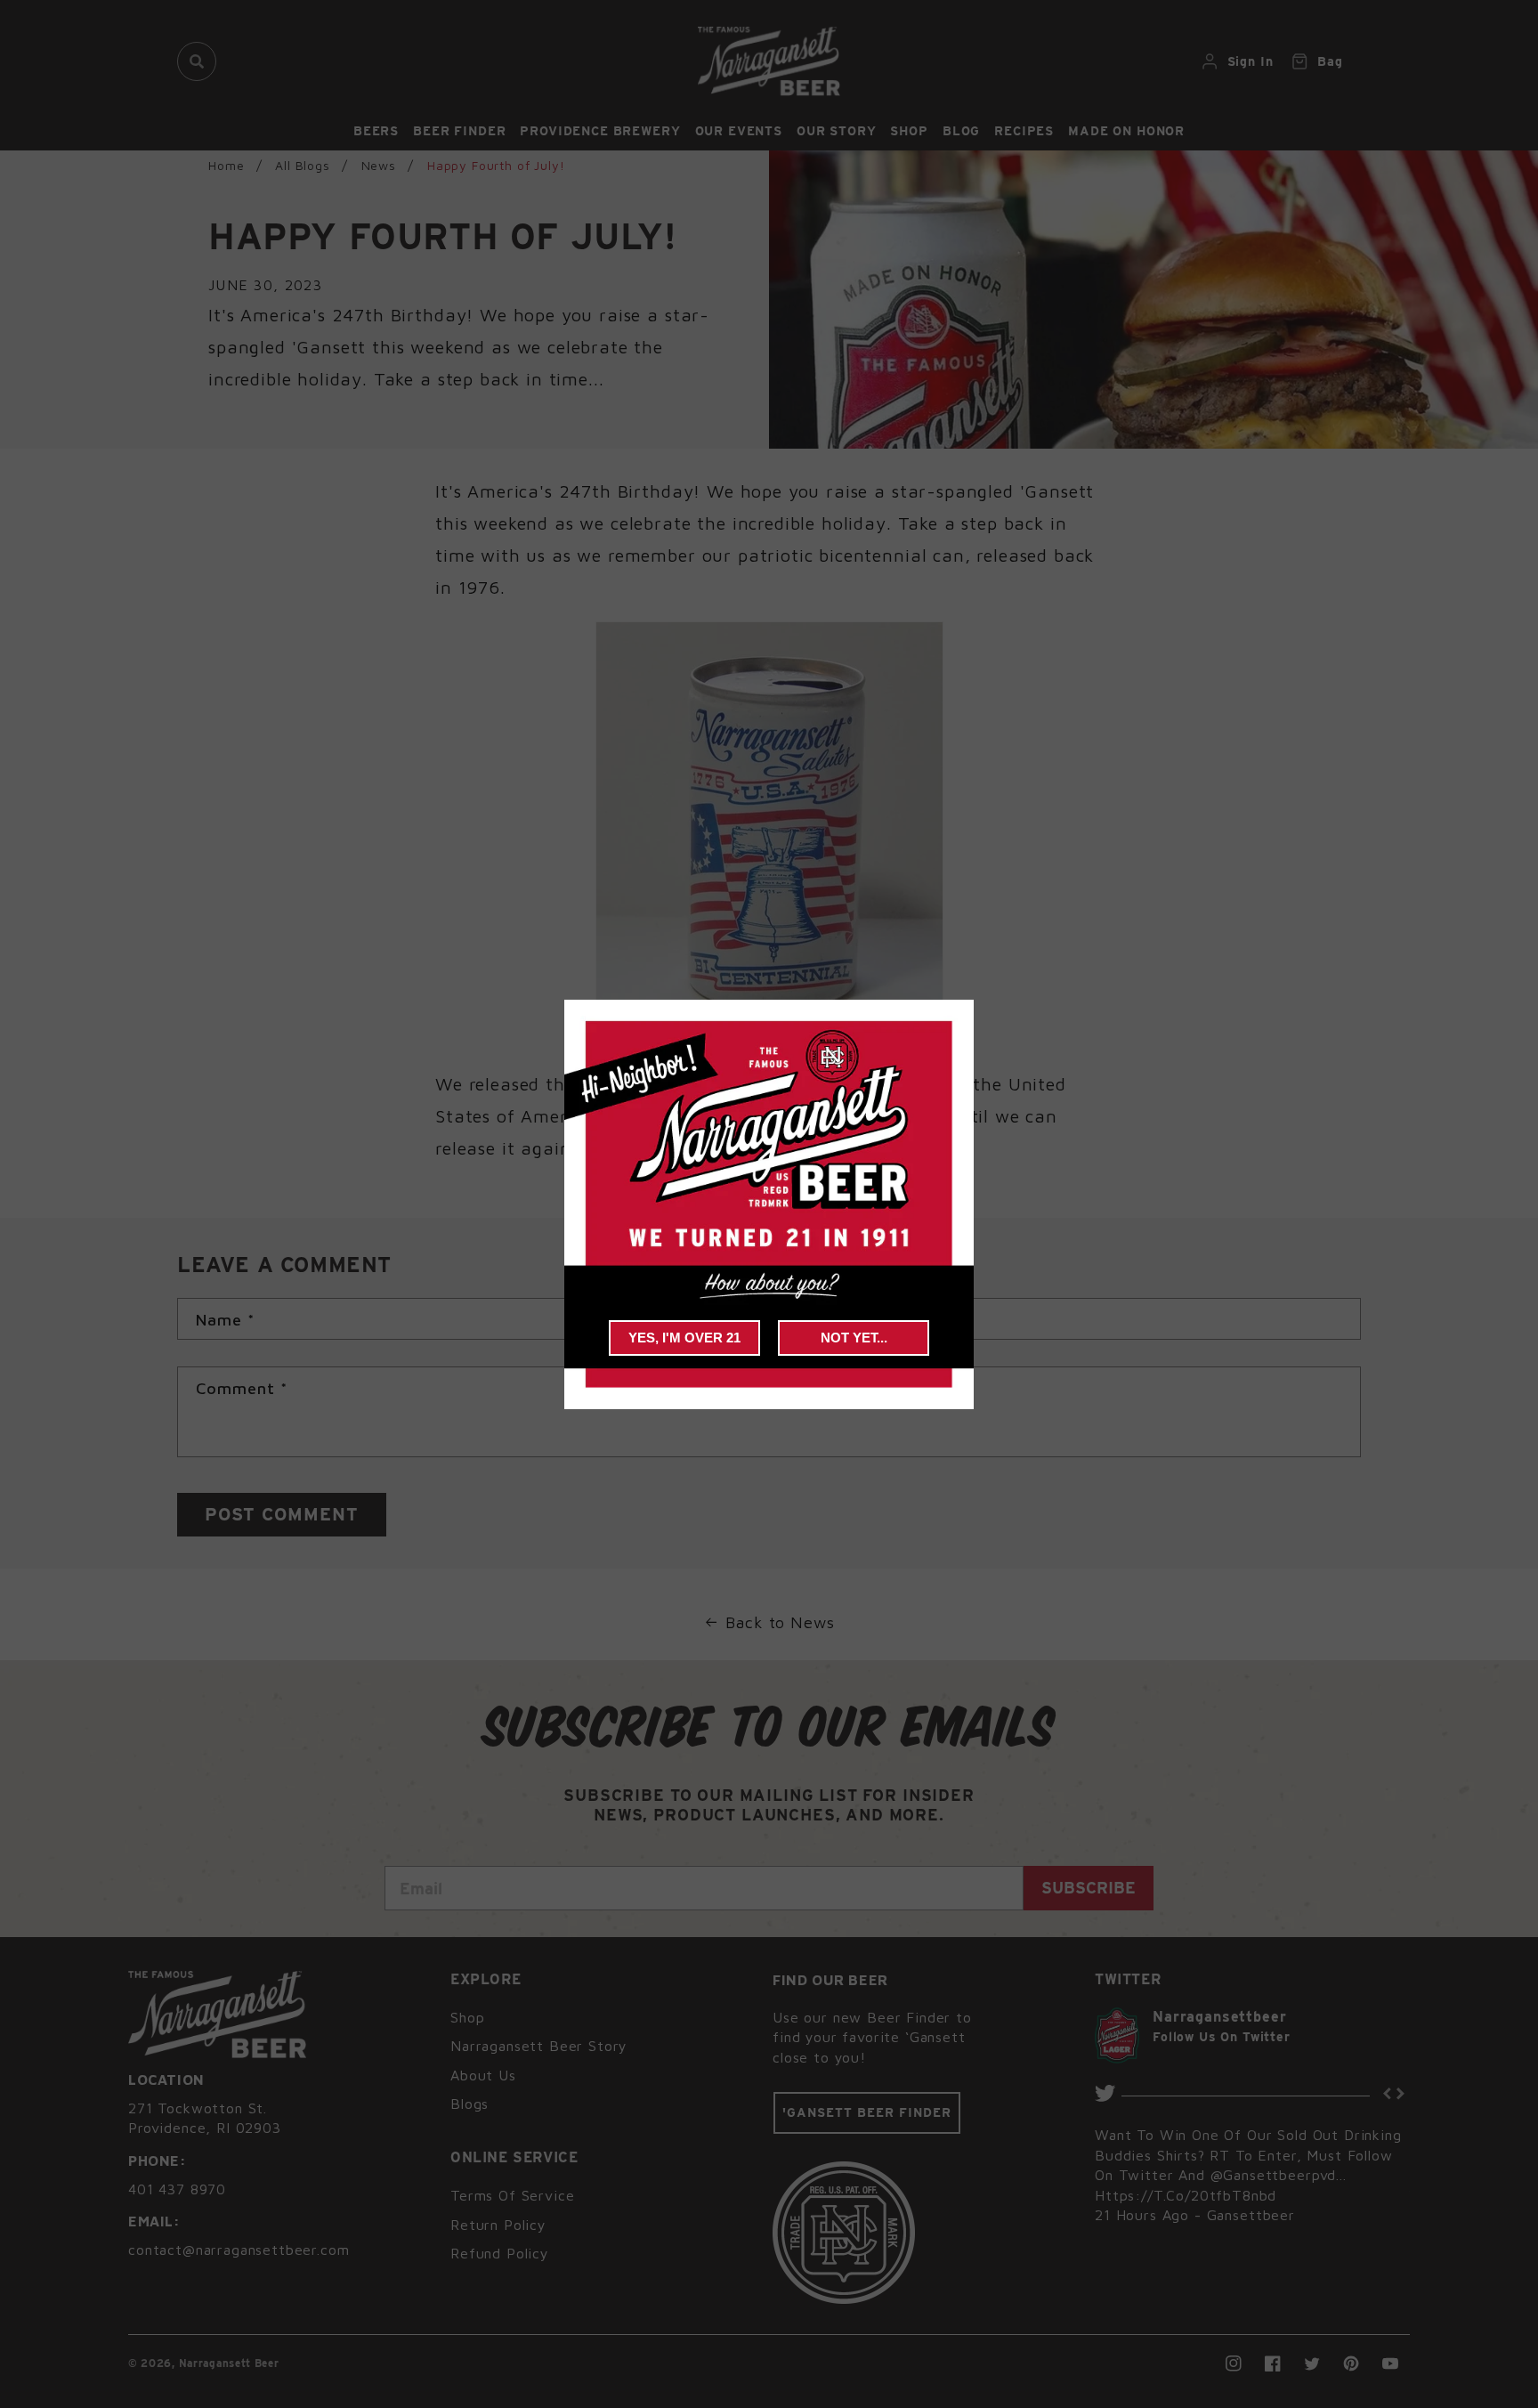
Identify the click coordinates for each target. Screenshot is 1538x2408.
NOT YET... (854, 1338)
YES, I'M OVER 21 (684, 1338)
